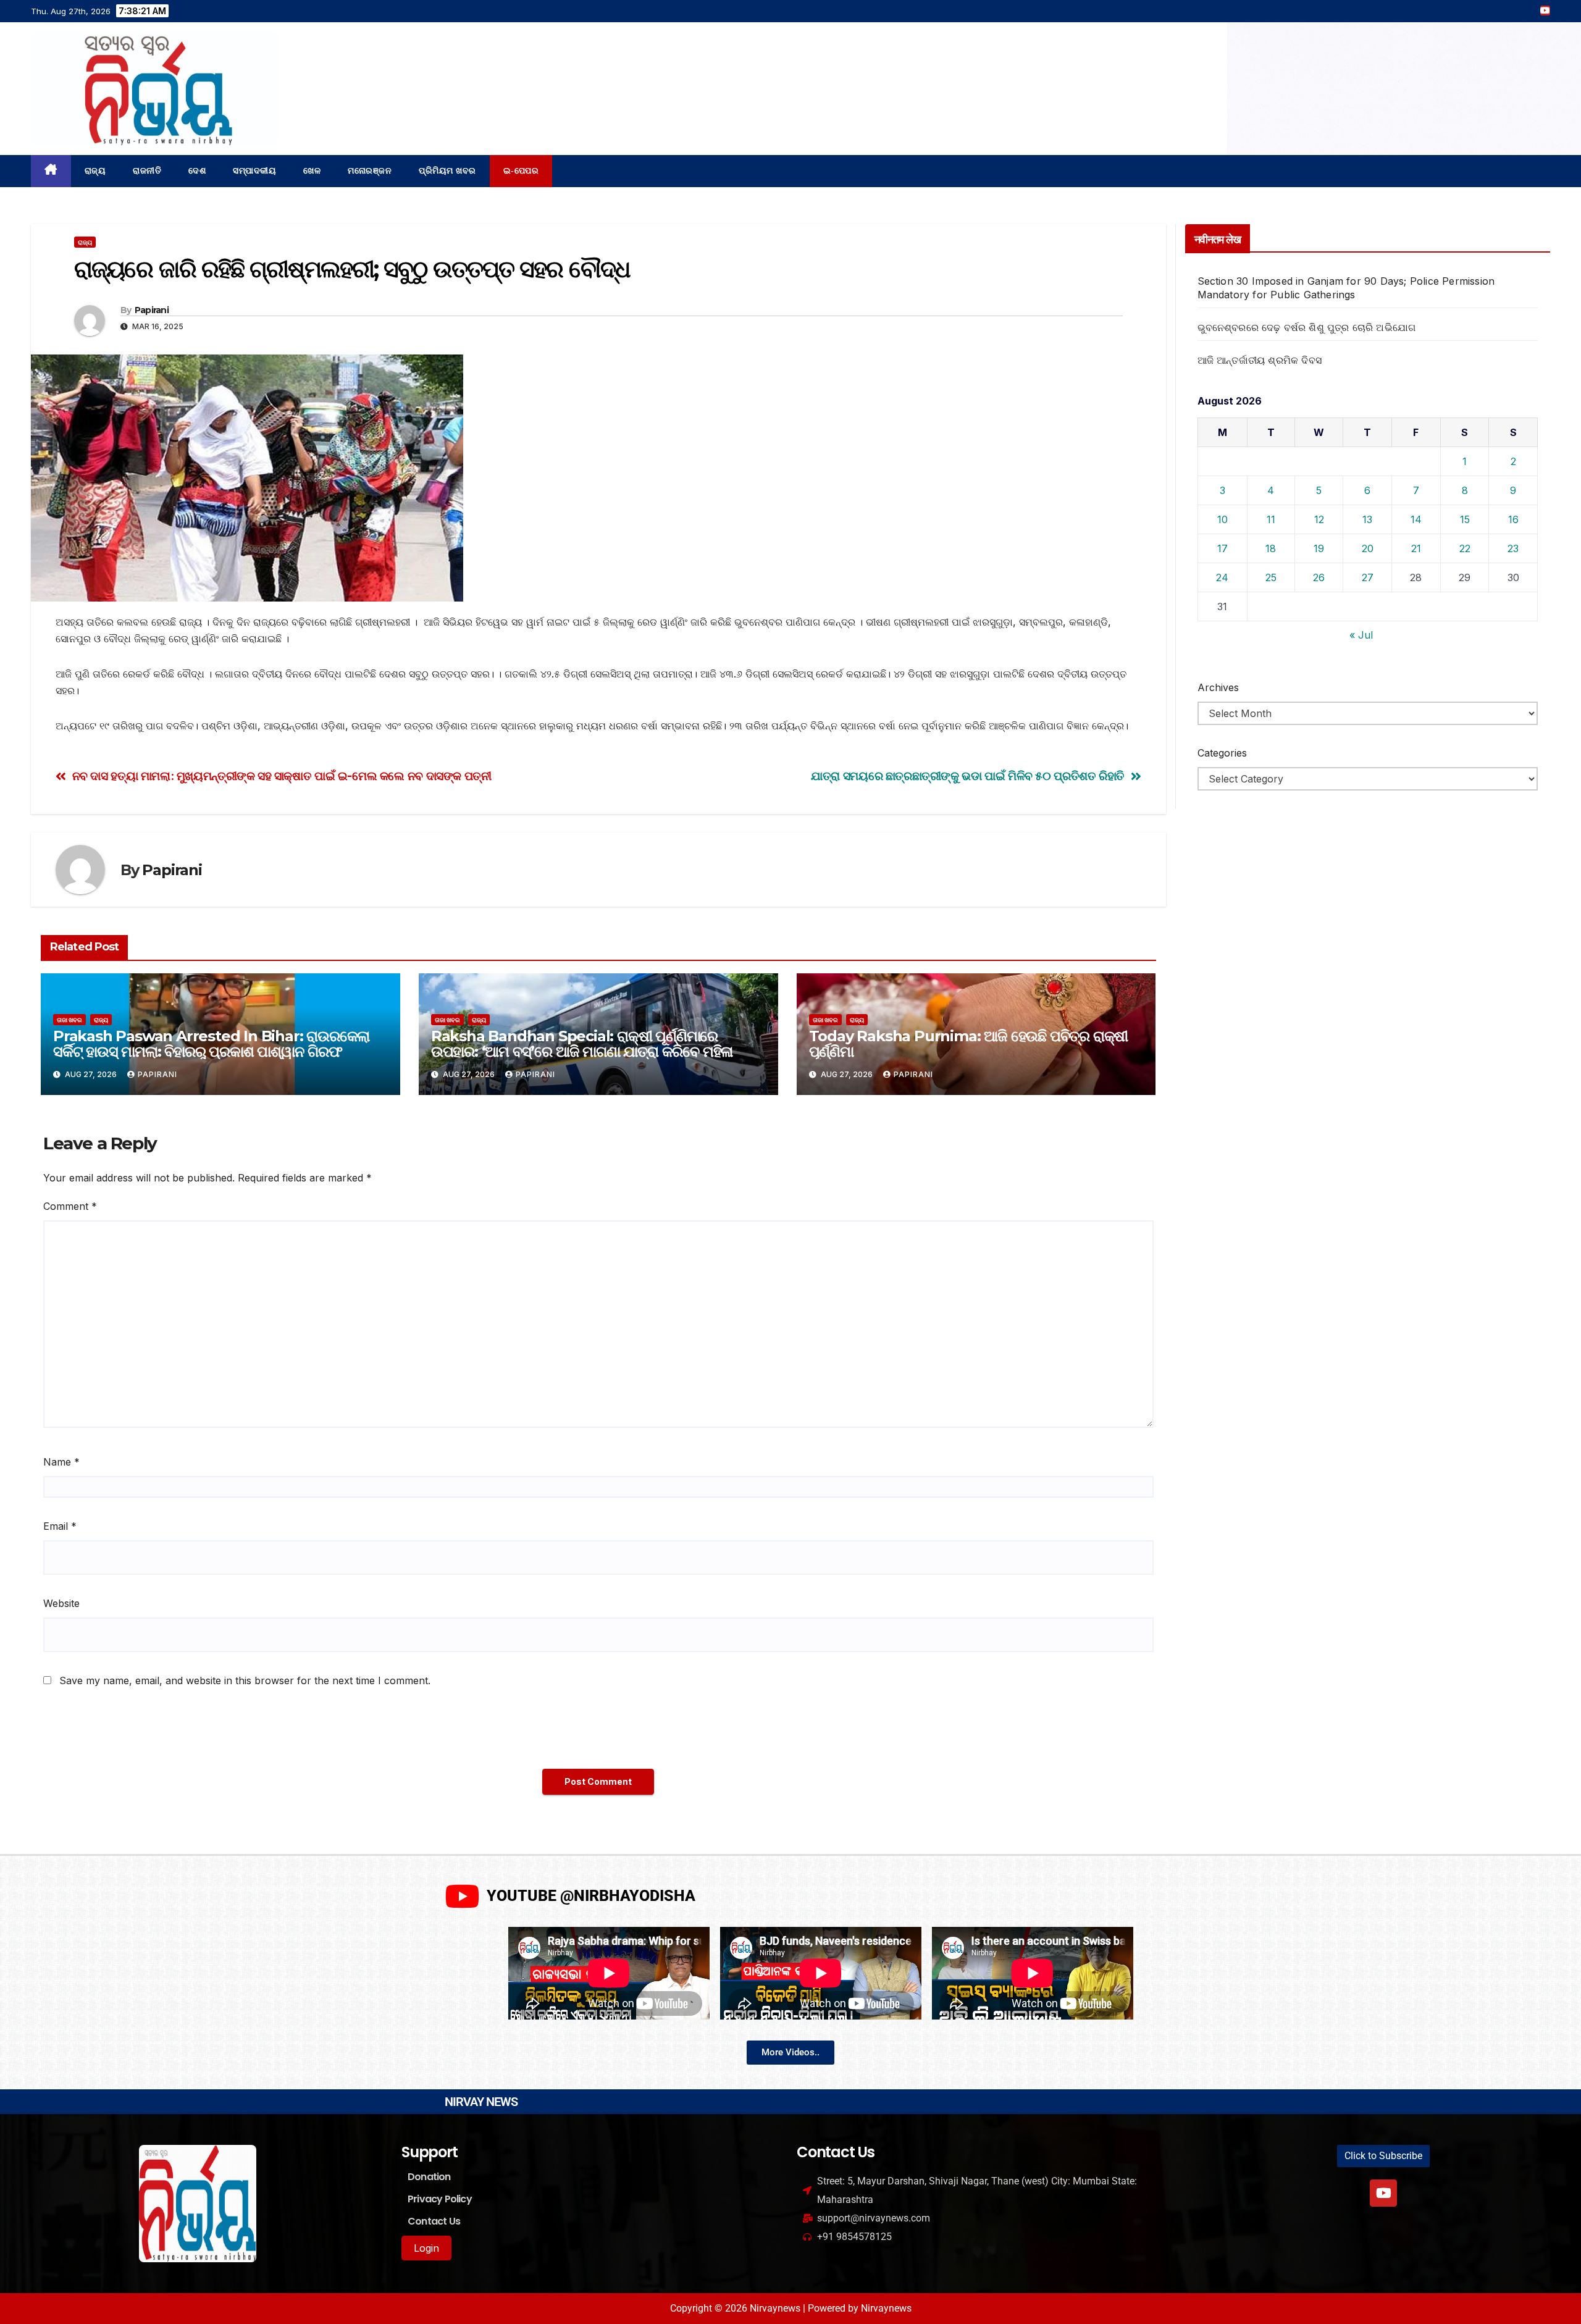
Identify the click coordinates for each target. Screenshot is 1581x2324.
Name (61, 1462)
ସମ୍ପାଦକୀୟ (254, 171)
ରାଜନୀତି (147, 171)
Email (60, 1526)
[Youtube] (1383, 2193)
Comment (70, 1206)
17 (1222, 548)
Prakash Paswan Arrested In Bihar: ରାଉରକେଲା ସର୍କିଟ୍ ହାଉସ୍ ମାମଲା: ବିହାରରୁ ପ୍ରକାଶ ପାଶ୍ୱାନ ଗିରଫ (211, 1044)
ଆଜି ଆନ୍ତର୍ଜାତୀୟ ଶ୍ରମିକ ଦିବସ (1260, 360)
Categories (1222, 753)
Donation (429, 2177)
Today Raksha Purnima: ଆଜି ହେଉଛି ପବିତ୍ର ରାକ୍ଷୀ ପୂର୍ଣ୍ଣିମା (969, 1044)
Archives (1218, 687)
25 (1271, 577)
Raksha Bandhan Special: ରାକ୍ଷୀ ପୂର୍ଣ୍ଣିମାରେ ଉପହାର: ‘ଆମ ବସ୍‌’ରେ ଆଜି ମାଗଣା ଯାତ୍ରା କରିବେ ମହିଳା (582, 1044)
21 (1416, 548)
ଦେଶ (197, 171)
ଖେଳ (312, 171)
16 (1513, 519)
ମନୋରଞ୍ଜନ (370, 171)
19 (1319, 548)
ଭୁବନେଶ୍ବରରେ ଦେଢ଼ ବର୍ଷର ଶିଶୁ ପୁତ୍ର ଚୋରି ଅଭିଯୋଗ (1307, 327)
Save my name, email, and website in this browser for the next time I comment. (245, 1680)
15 (1465, 519)
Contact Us (434, 2221)
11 (1271, 519)
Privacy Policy (440, 2199)
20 (1368, 548)
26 (1319, 577)
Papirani (152, 310)
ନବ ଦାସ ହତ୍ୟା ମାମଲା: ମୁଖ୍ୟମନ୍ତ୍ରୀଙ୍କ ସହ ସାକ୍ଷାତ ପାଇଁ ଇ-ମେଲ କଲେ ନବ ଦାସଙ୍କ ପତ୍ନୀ (282, 776)
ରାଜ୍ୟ (95, 171)
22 (1465, 548)
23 (1513, 548)
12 (1319, 519)
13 (1367, 519)
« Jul (1361, 635)
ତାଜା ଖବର (69, 1020)
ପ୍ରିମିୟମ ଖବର (447, 171)
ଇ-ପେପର (521, 171)
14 (1416, 519)
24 (1222, 577)
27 (1368, 577)
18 (1271, 548)
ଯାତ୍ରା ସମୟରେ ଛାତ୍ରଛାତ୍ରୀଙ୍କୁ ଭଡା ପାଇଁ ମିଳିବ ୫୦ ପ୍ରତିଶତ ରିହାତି (968, 776)
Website (61, 1603)
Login (426, 2248)
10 (1222, 519)
